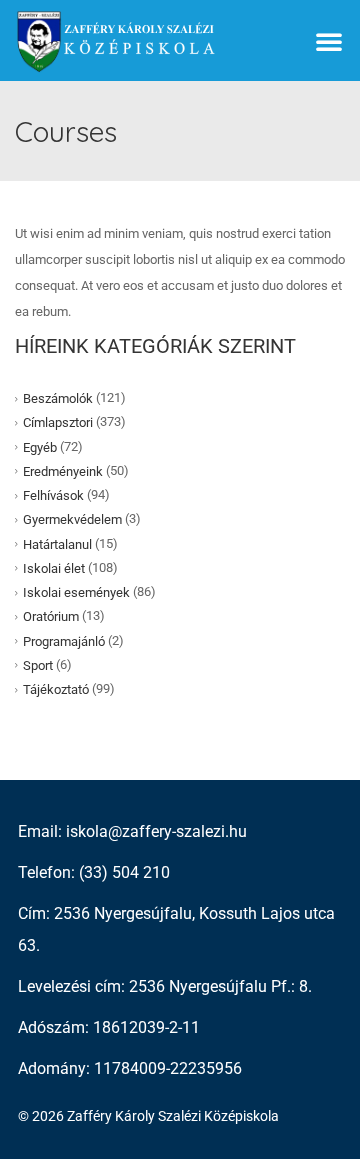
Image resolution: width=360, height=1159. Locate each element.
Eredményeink (63, 471)
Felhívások (53, 495)
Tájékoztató (56, 689)
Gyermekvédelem (72, 519)
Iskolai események (76, 592)
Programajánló (64, 640)
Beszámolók (58, 398)
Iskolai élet (54, 568)
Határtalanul (57, 543)
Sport (38, 665)
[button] (329, 41)
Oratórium (51, 616)
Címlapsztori (58, 422)
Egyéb (40, 446)
